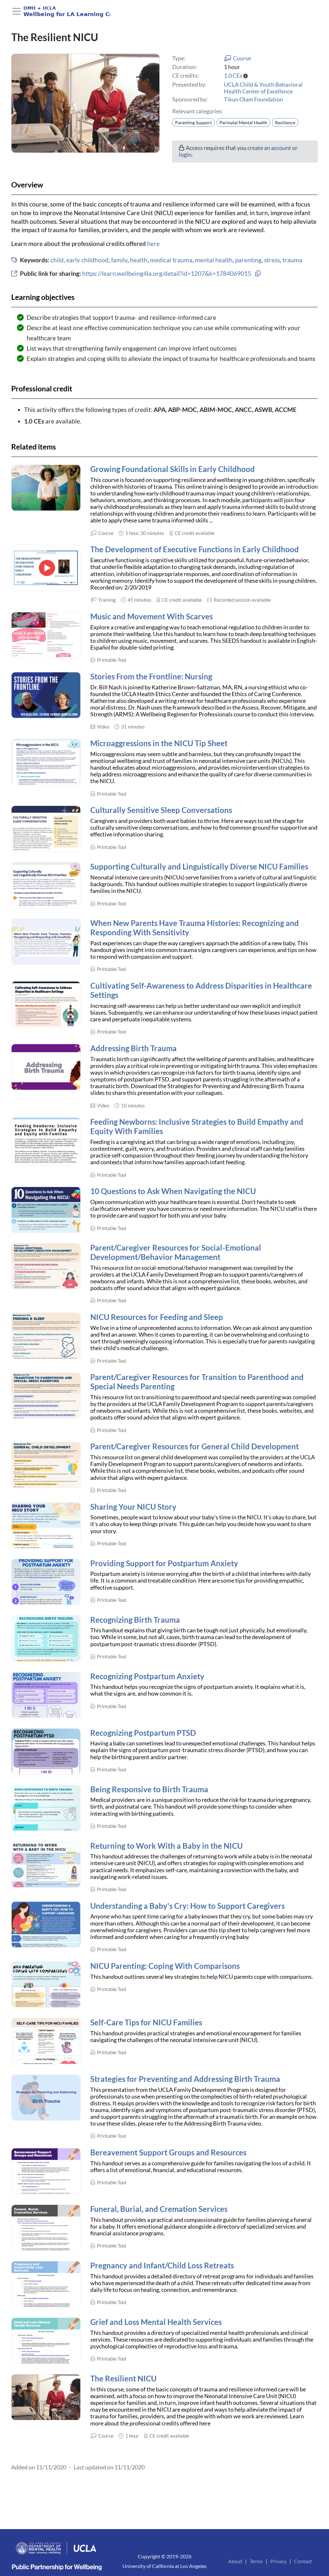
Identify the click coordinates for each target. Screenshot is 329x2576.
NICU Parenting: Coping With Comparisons (165, 1966)
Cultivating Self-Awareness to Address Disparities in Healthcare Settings (201, 990)
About (235, 2561)
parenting (248, 260)
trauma (292, 260)
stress (272, 260)
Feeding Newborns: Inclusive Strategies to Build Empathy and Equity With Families (197, 1126)
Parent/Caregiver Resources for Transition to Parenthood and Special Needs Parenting (197, 1382)
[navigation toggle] (17, 11)
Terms (256, 2561)
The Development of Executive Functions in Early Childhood (195, 549)
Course (242, 58)
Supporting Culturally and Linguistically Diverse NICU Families (199, 866)
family (119, 260)
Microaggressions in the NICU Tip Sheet (159, 743)
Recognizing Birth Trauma (135, 1620)
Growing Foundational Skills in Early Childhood (173, 469)
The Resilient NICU (123, 2378)
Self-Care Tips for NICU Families (146, 2022)
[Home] (61, 11)
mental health (214, 260)
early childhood (87, 260)
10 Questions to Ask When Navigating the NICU (173, 1191)
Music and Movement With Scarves (151, 616)
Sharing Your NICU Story (133, 1507)
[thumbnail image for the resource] (46, 488)
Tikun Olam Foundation (253, 99)
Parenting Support (193, 122)
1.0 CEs (233, 76)
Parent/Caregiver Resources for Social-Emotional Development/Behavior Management (176, 1252)
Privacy (278, 2561)
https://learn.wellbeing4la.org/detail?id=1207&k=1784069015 (167, 273)
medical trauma (171, 260)
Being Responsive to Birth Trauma (149, 1789)
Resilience (285, 122)
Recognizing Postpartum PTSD (143, 1733)
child (57, 260)
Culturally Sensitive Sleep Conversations (161, 810)
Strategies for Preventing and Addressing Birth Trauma (185, 2079)
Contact (303, 2561)
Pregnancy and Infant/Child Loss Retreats (162, 2265)
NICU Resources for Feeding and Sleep (157, 1317)
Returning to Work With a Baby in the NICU (166, 1846)
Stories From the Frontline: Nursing (151, 676)
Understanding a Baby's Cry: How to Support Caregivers (187, 1906)
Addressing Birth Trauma (133, 1048)
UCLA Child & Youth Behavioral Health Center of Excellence (263, 88)
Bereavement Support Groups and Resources (168, 2152)
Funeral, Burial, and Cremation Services (159, 2209)
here (153, 244)
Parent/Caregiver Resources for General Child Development (195, 1446)
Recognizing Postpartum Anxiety (147, 1676)
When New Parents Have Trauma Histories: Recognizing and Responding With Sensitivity (195, 928)
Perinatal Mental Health (243, 122)
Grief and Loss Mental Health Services (156, 2322)
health (139, 260)
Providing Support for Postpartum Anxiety (164, 1563)
